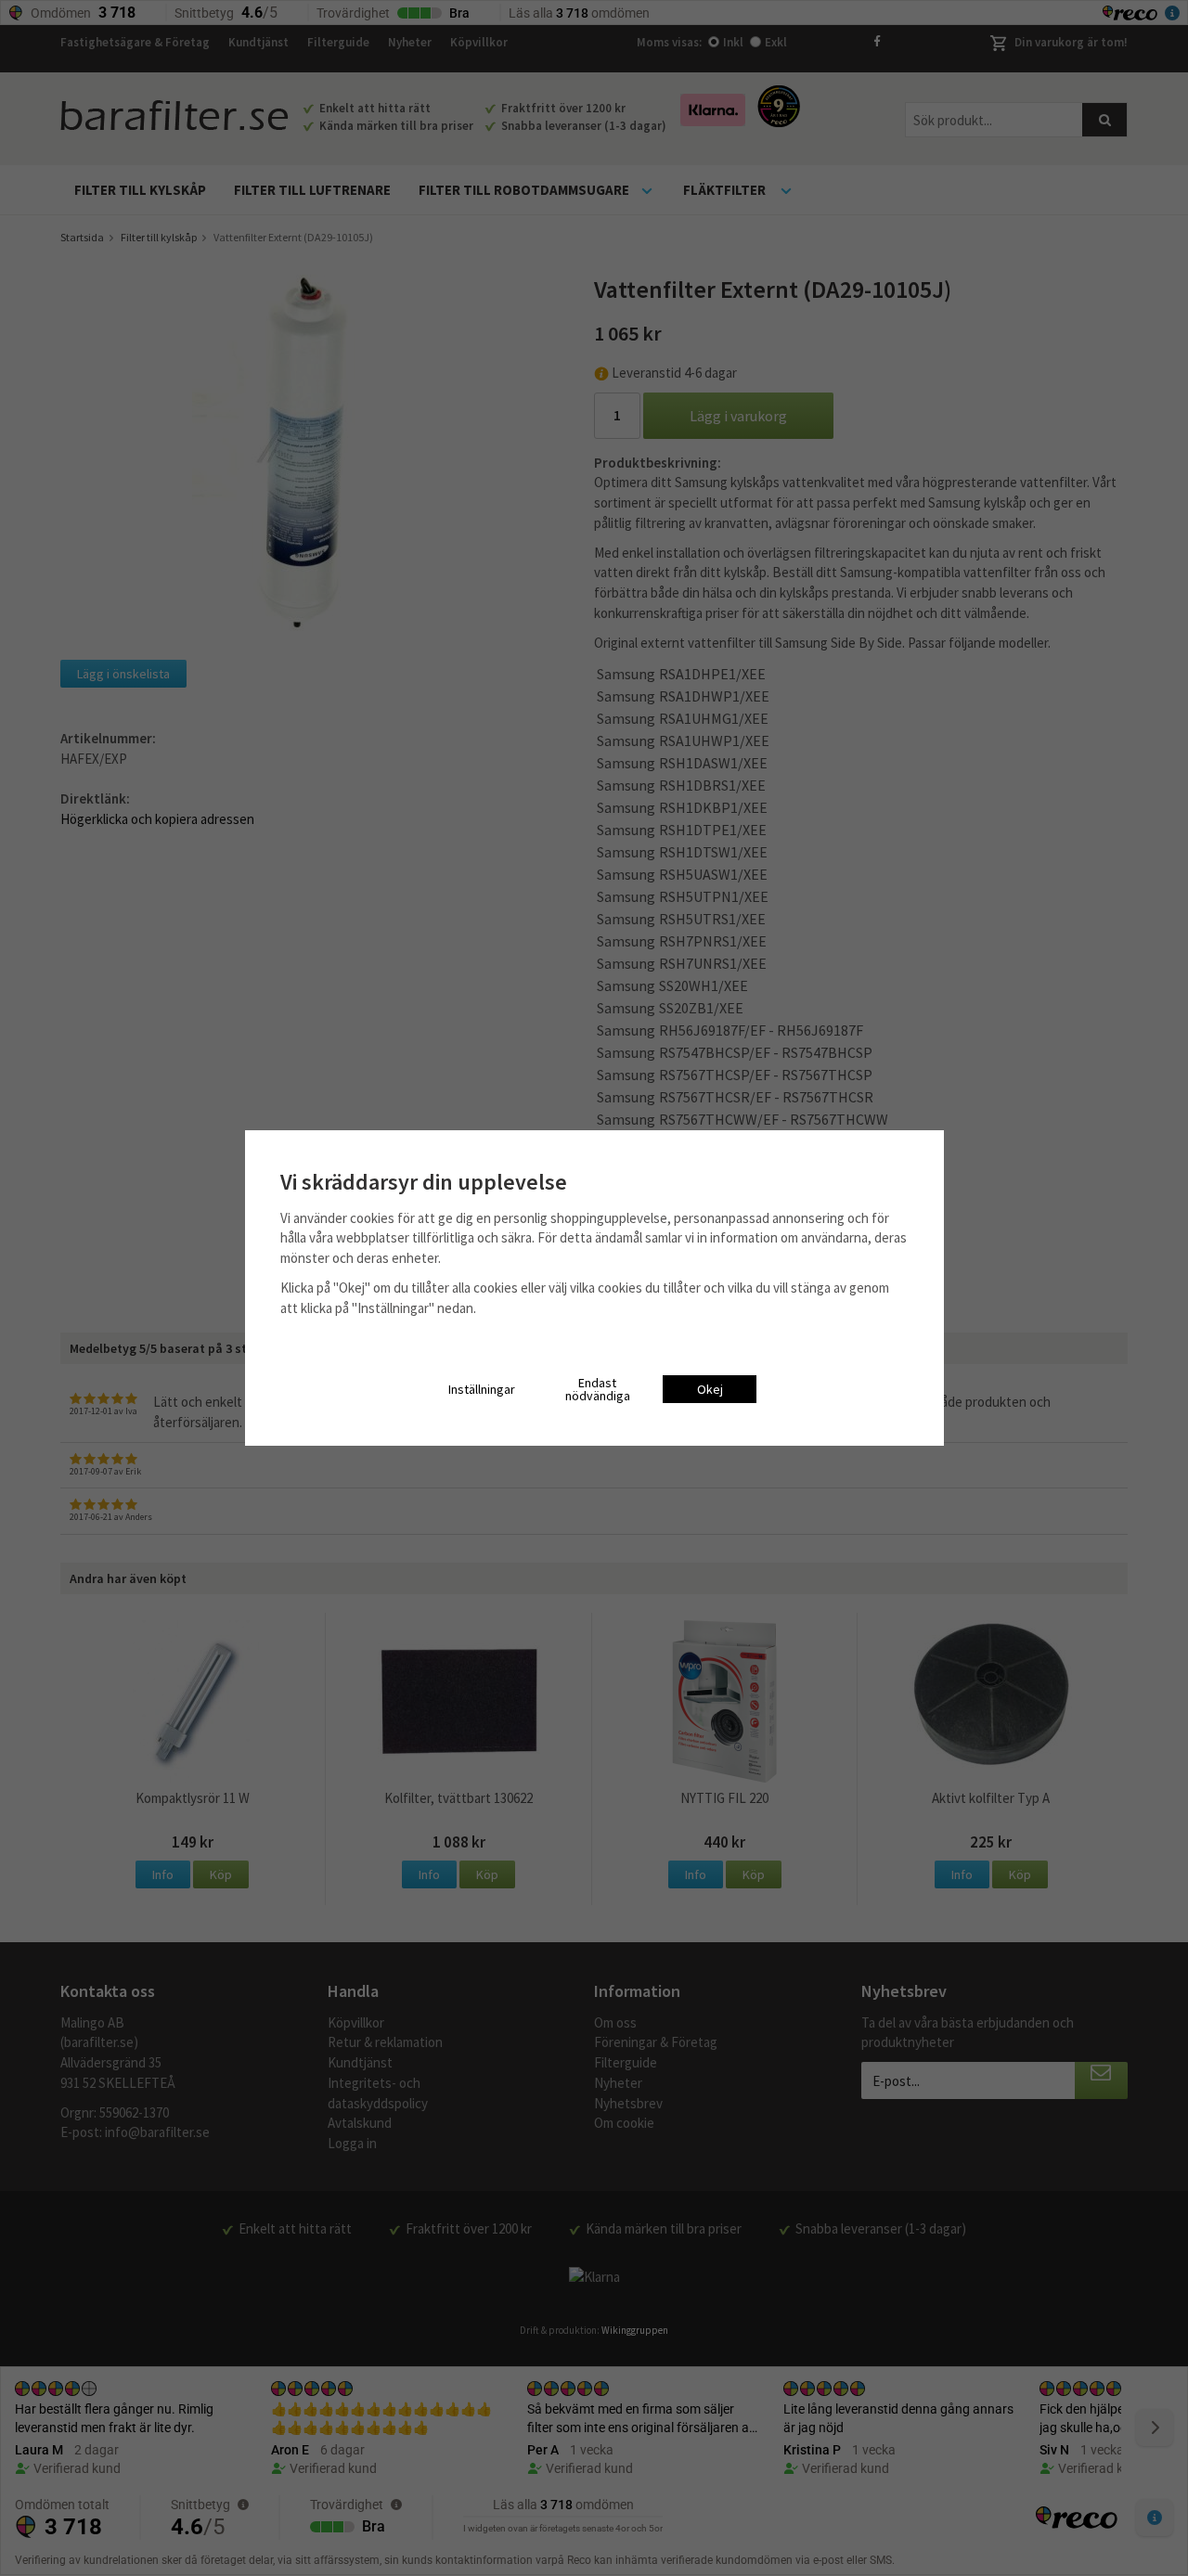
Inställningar (482, 1389)
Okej (710, 1389)
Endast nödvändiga (598, 1389)
